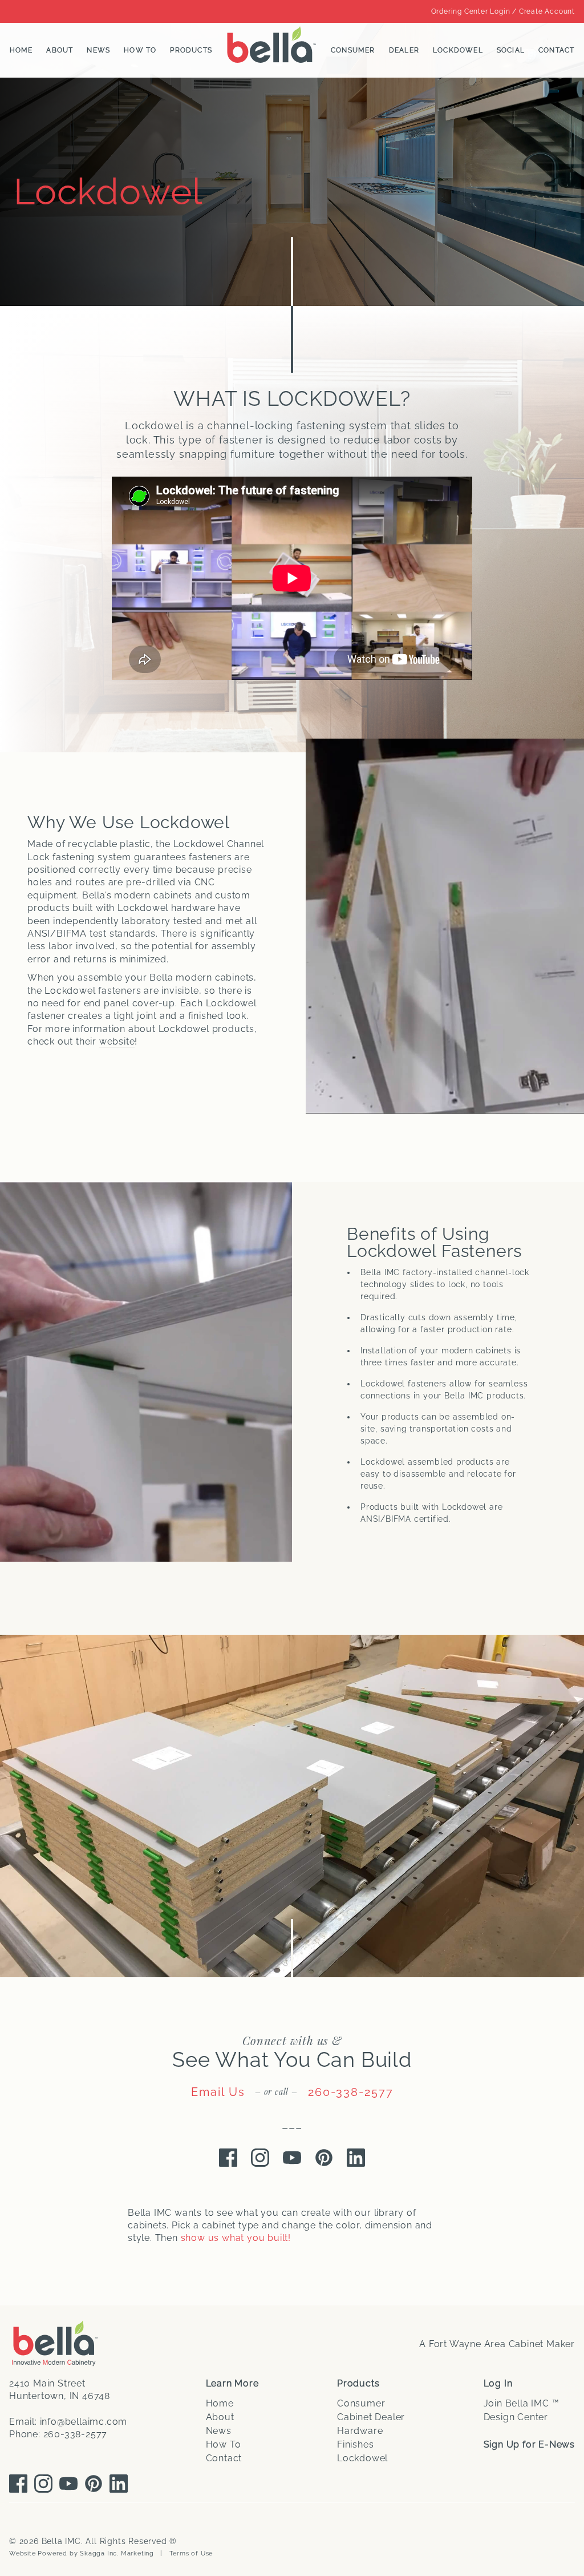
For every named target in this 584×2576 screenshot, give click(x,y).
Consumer (353, 50)
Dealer (404, 50)
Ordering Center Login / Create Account (503, 11)
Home (21, 50)
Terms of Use (191, 2553)
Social (511, 50)
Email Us (218, 2092)
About (60, 50)
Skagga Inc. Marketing (117, 2553)
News (98, 50)
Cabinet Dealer (371, 2417)
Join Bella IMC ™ (522, 2403)
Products (191, 50)
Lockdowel (458, 50)
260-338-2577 (351, 2092)
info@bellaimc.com (84, 2422)
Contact (556, 50)
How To (140, 50)
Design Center (516, 2417)
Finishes (355, 2444)
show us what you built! (236, 2238)
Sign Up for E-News (529, 2444)
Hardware (360, 2431)
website (117, 1041)
